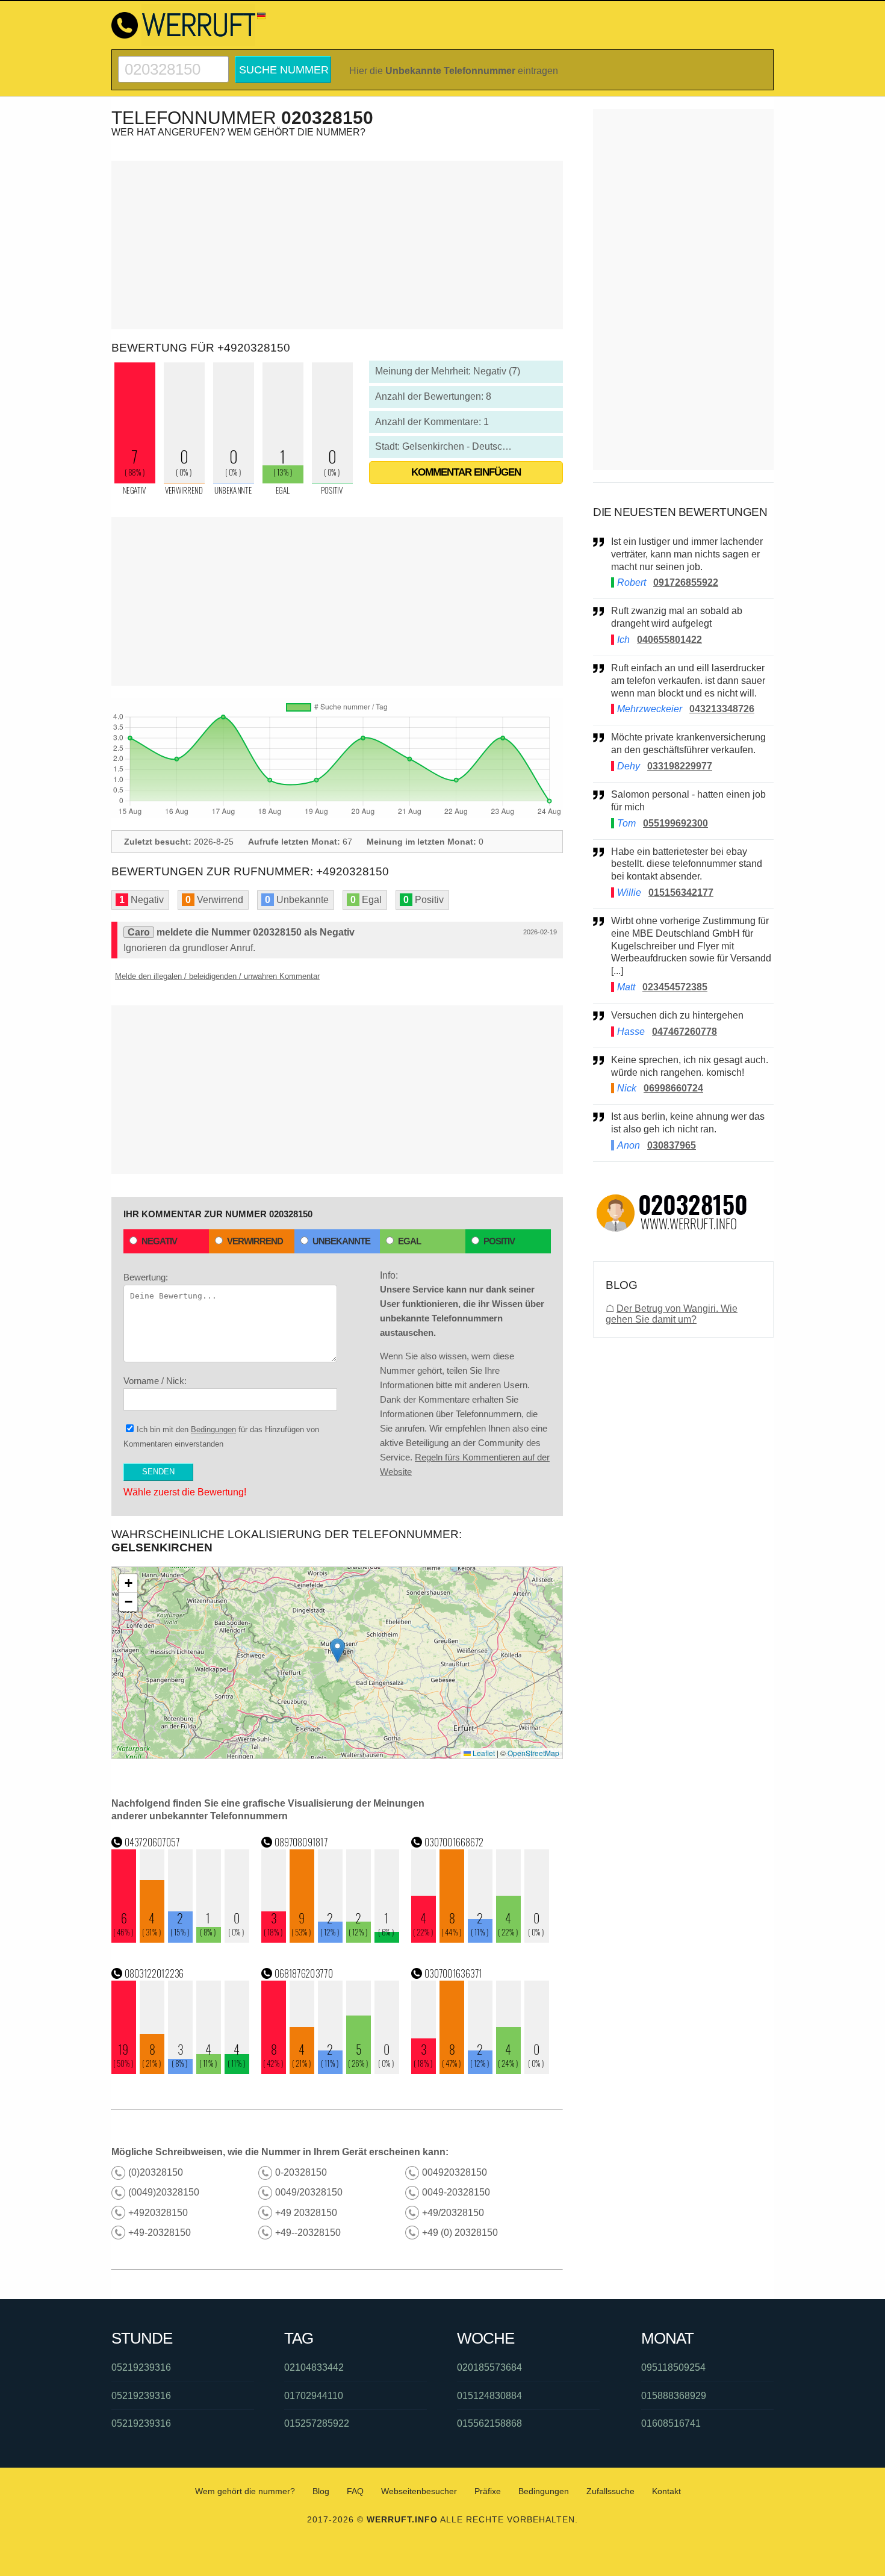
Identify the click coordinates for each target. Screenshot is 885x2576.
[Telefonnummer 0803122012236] (181, 2071)
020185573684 (489, 2367)
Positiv (499, 1241)
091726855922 (686, 582)
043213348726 (722, 709)
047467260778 (685, 1032)
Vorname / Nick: (155, 1381)
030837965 (672, 1145)
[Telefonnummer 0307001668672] (480, 1939)
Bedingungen (213, 1429)
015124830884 (489, 2396)
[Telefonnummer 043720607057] (181, 1939)
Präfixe (488, 2491)
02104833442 (314, 2367)
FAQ (355, 2491)
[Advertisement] (337, 245)
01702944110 (314, 2396)
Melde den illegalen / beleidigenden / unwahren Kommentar (217, 976)
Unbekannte (341, 1241)
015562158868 (489, 2423)
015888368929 (674, 2396)
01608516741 (671, 2423)
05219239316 (141, 2367)
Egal (409, 1241)
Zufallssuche (610, 2491)
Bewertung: (146, 1277)
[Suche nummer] (173, 61)
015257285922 (317, 2423)
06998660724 (673, 1088)
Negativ (159, 1241)
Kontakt (666, 2491)
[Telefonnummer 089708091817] (331, 1939)
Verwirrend (255, 1241)
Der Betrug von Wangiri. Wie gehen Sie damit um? (672, 1314)
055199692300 (675, 823)
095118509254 (673, 2367)
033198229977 (680, 766)
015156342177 (681, 892)
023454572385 (675, 987)
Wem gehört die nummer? (245, 2491)
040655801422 (669, 640)
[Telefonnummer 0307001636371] (480, 2071)
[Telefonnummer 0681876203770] (331, 2071)
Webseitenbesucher (419, 2491)
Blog (321, 2491)
